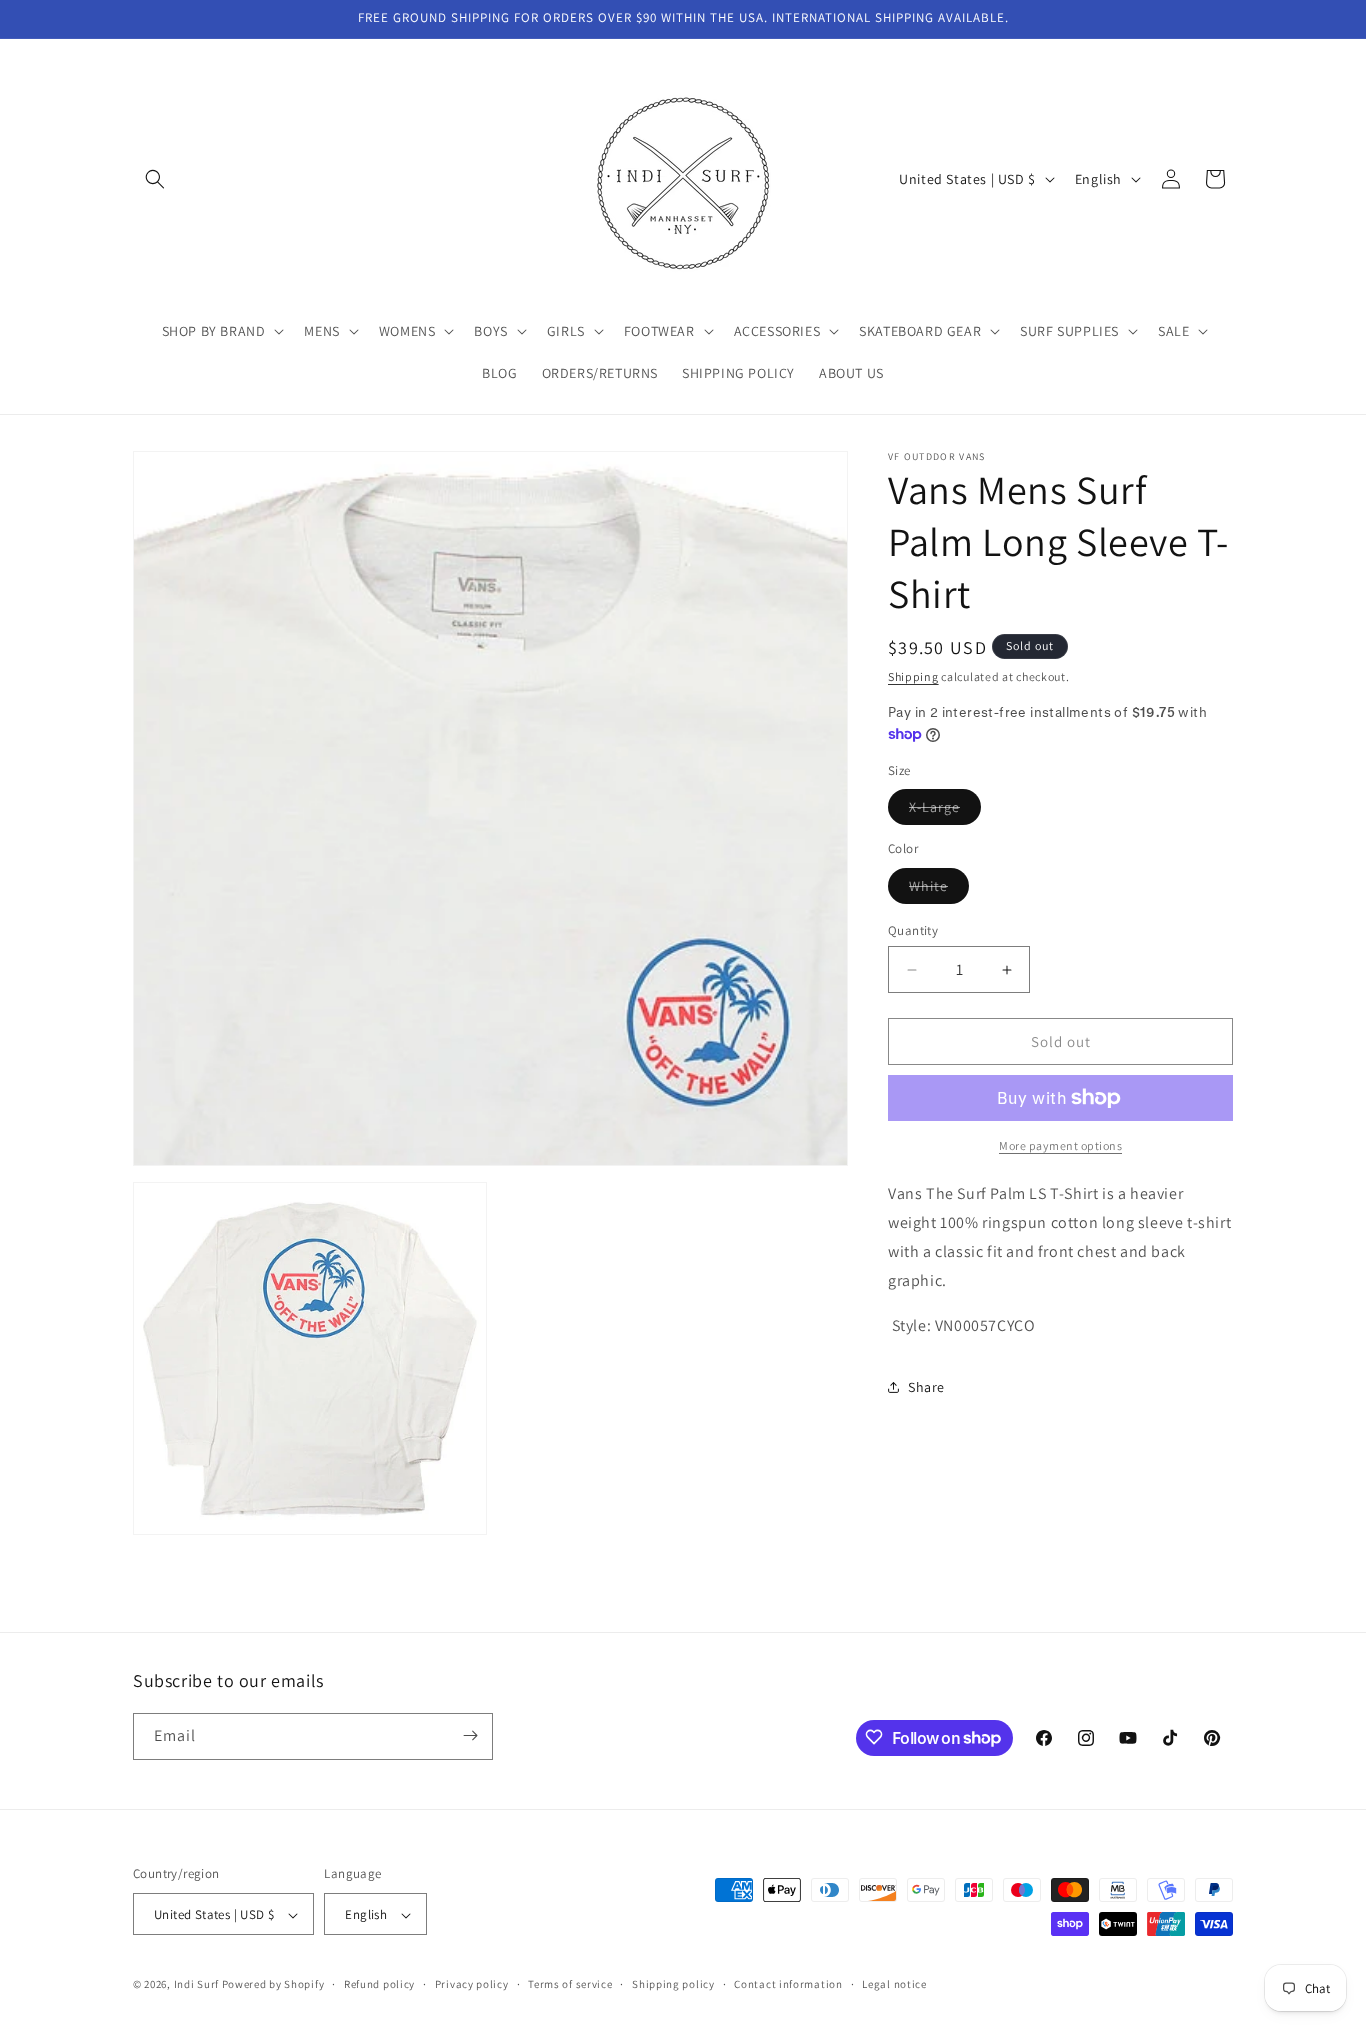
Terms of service (570, 1984)
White (939, 890)
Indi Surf (196, 1985)
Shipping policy (673, 1984)
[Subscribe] (470, 1735)
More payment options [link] (1060, 1145)
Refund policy (379, 1984)
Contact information (788, 1984)
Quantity (913, 930)
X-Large (945, 811)
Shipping (913, 676)
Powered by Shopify (273, 1985)
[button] (155, 179)
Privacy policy (472, 1984)
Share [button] (926, 1387)
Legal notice (894, 1984)
